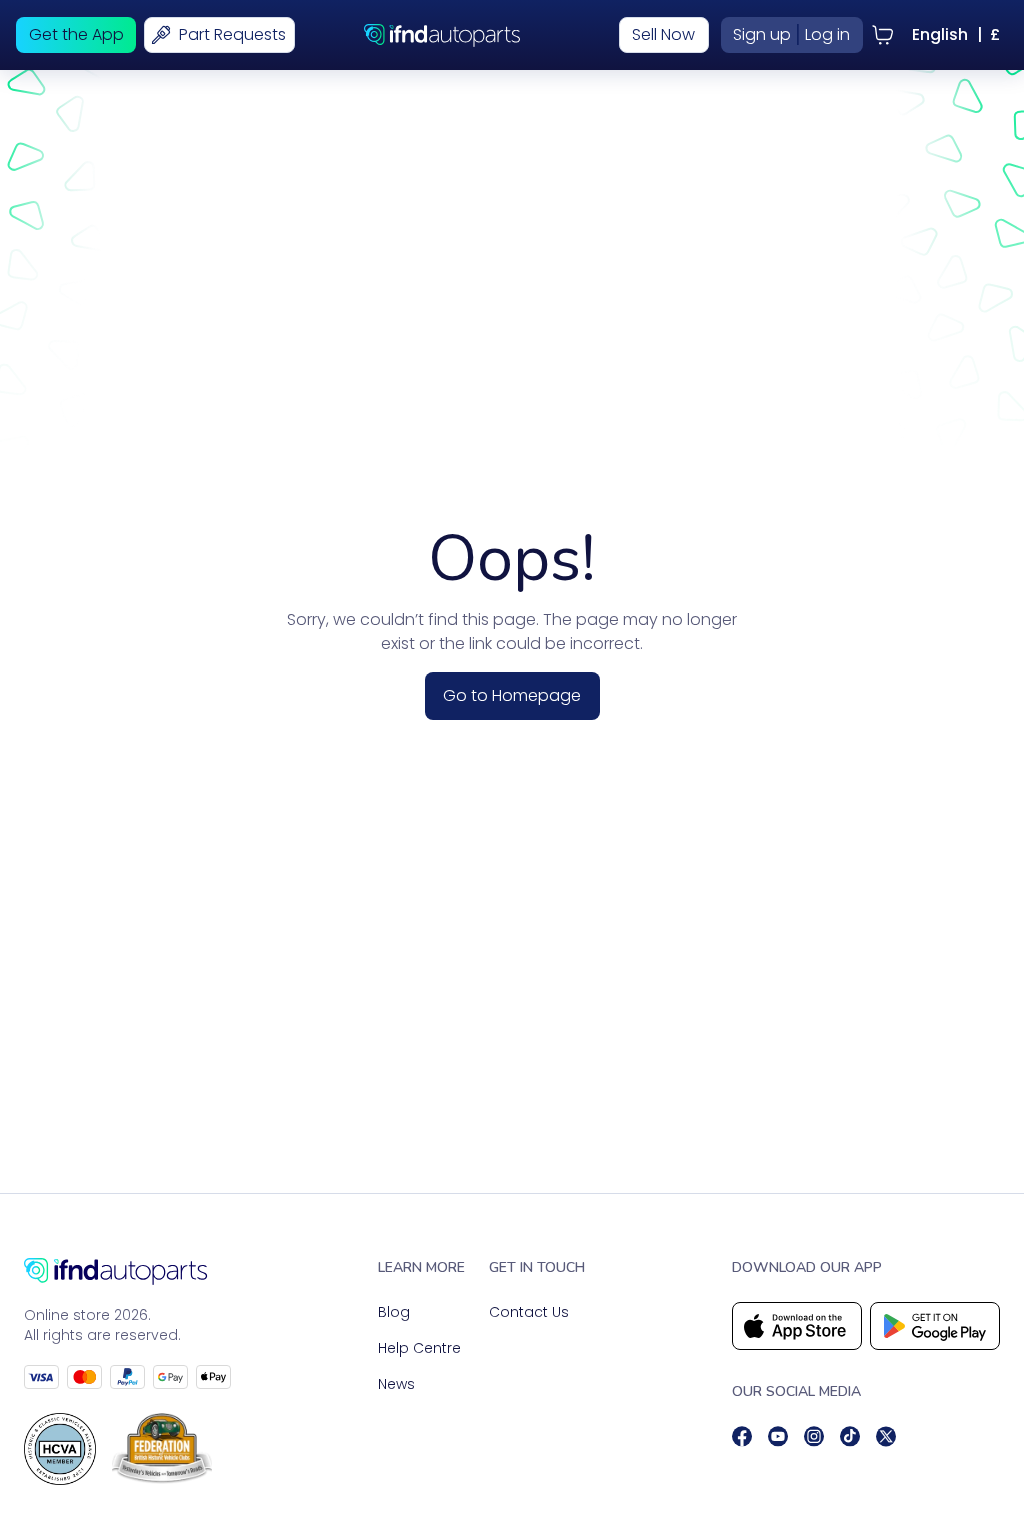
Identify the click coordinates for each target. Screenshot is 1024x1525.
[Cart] (883, 35)
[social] (742, 1436)
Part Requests (232, 34)
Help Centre (419, 1348)
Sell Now (663, 34)
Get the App (76, 34)
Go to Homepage (512, 695)
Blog (394, 1312)
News (396, 1384)
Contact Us (529, 1312)
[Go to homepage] (127, 1271)
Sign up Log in (791, 34)
